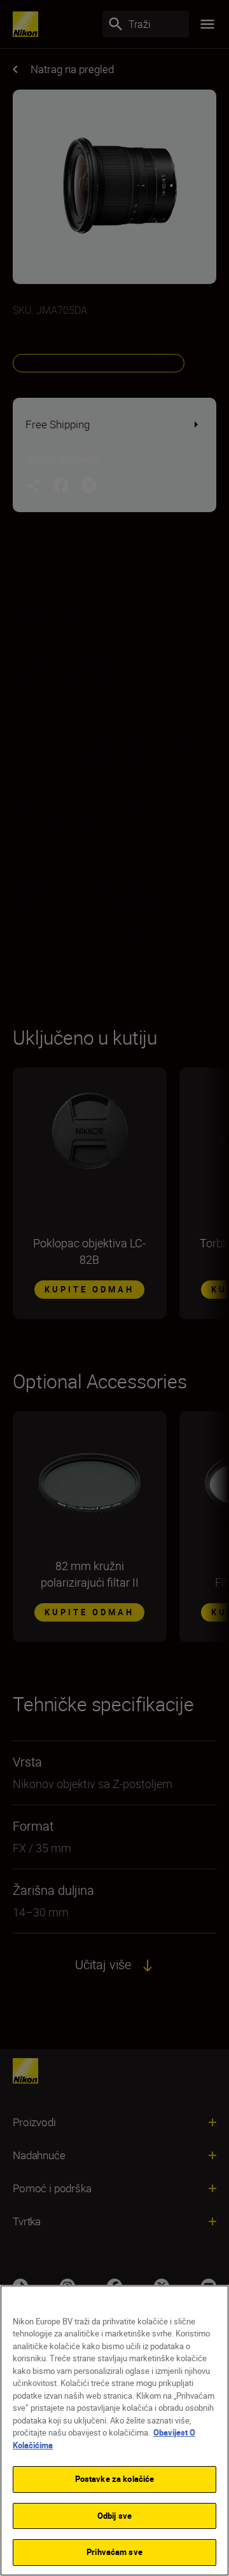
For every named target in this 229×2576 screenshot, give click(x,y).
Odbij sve (114, 2516)
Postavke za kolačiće (115, 2479)
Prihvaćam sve (114, 2552)
